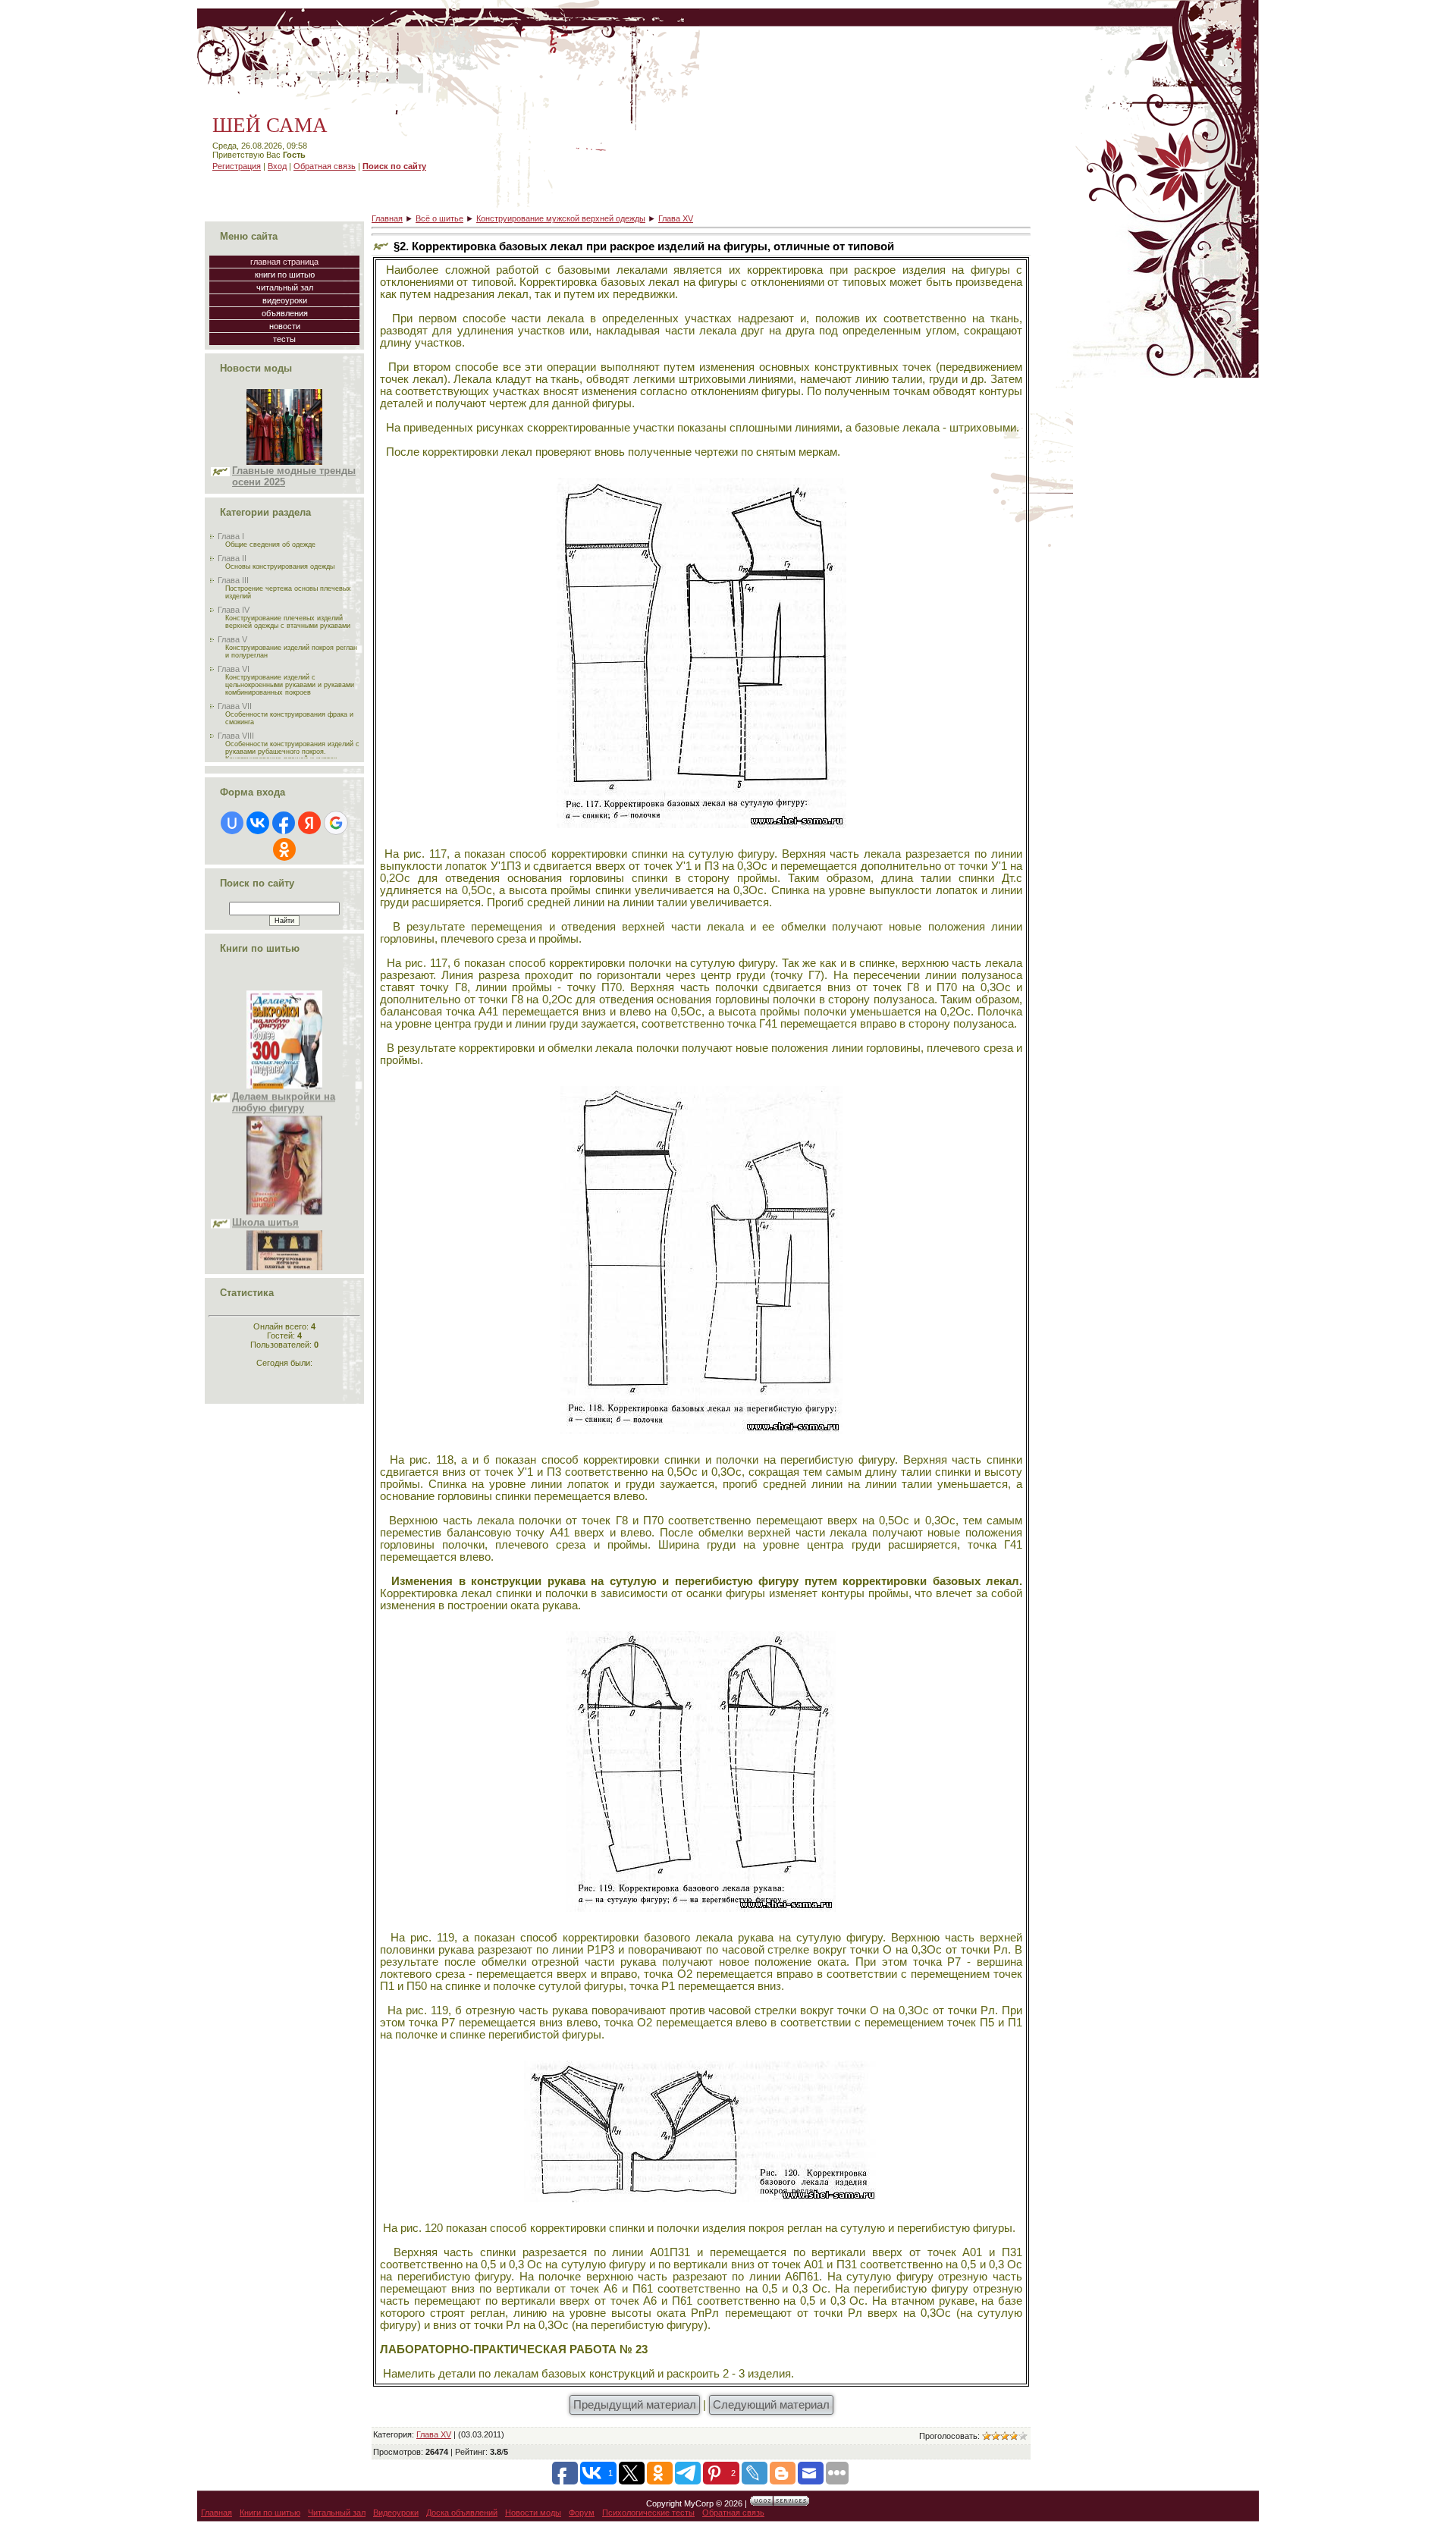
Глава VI (234, 669)
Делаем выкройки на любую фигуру (284, 1035)
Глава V (232, 639)
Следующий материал (771, 2405)
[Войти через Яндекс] (309, 823)
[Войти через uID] (232, 823)
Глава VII (235, 706)
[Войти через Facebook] (284, 823)
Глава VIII (236, 736)
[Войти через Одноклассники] (284, 849)
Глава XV (676, 218)
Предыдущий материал (635, 2405)
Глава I (231, 536)
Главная (387, 218)
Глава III (233, 580)
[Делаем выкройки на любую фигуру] (284, 1019)
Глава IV (234, 610)
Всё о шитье (439, 218)
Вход (277, 166)
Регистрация (237, 166)
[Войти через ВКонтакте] (258, 823)
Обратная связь (325, 166)
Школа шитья (265, 1155)
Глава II (232, 558)
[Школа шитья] (284, 1144)
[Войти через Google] (336, 823)
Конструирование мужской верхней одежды (561, 218)
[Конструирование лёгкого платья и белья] (284, 1259)
